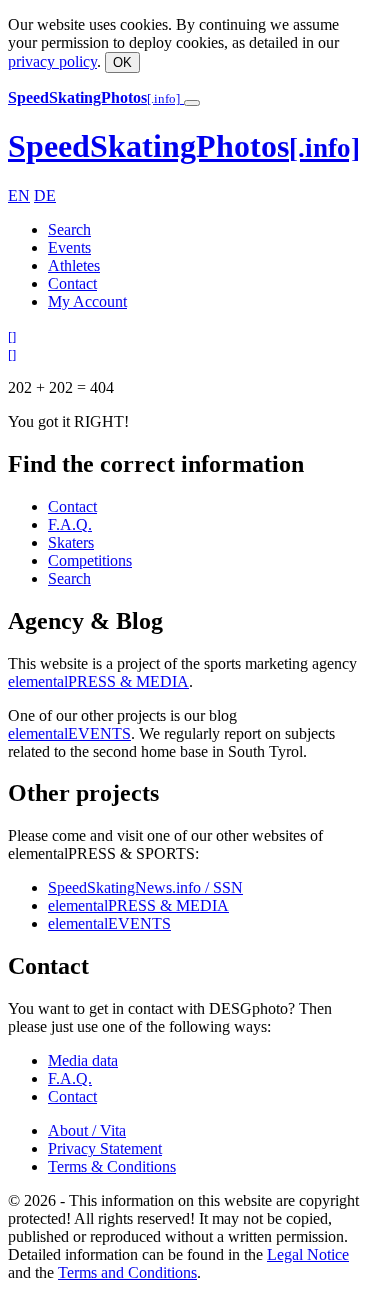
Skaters (71, 542)
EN (19, 195)
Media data (83, 1060)
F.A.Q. (70, 524)
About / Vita (87, 1130)
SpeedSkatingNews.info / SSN (145, 887)
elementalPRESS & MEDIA (98, 681)
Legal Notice (308, 1254)
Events (69, 247)
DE (45, 195)
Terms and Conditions (127, 1272)
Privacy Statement (105, 1148)
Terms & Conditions (112, 1166)
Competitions (90, 560)
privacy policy (52, 61)
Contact (72, 283)
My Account (87, 301)
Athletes (74, 265)
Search (69, 229)
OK (122, 62)
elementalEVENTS (69, 733)
